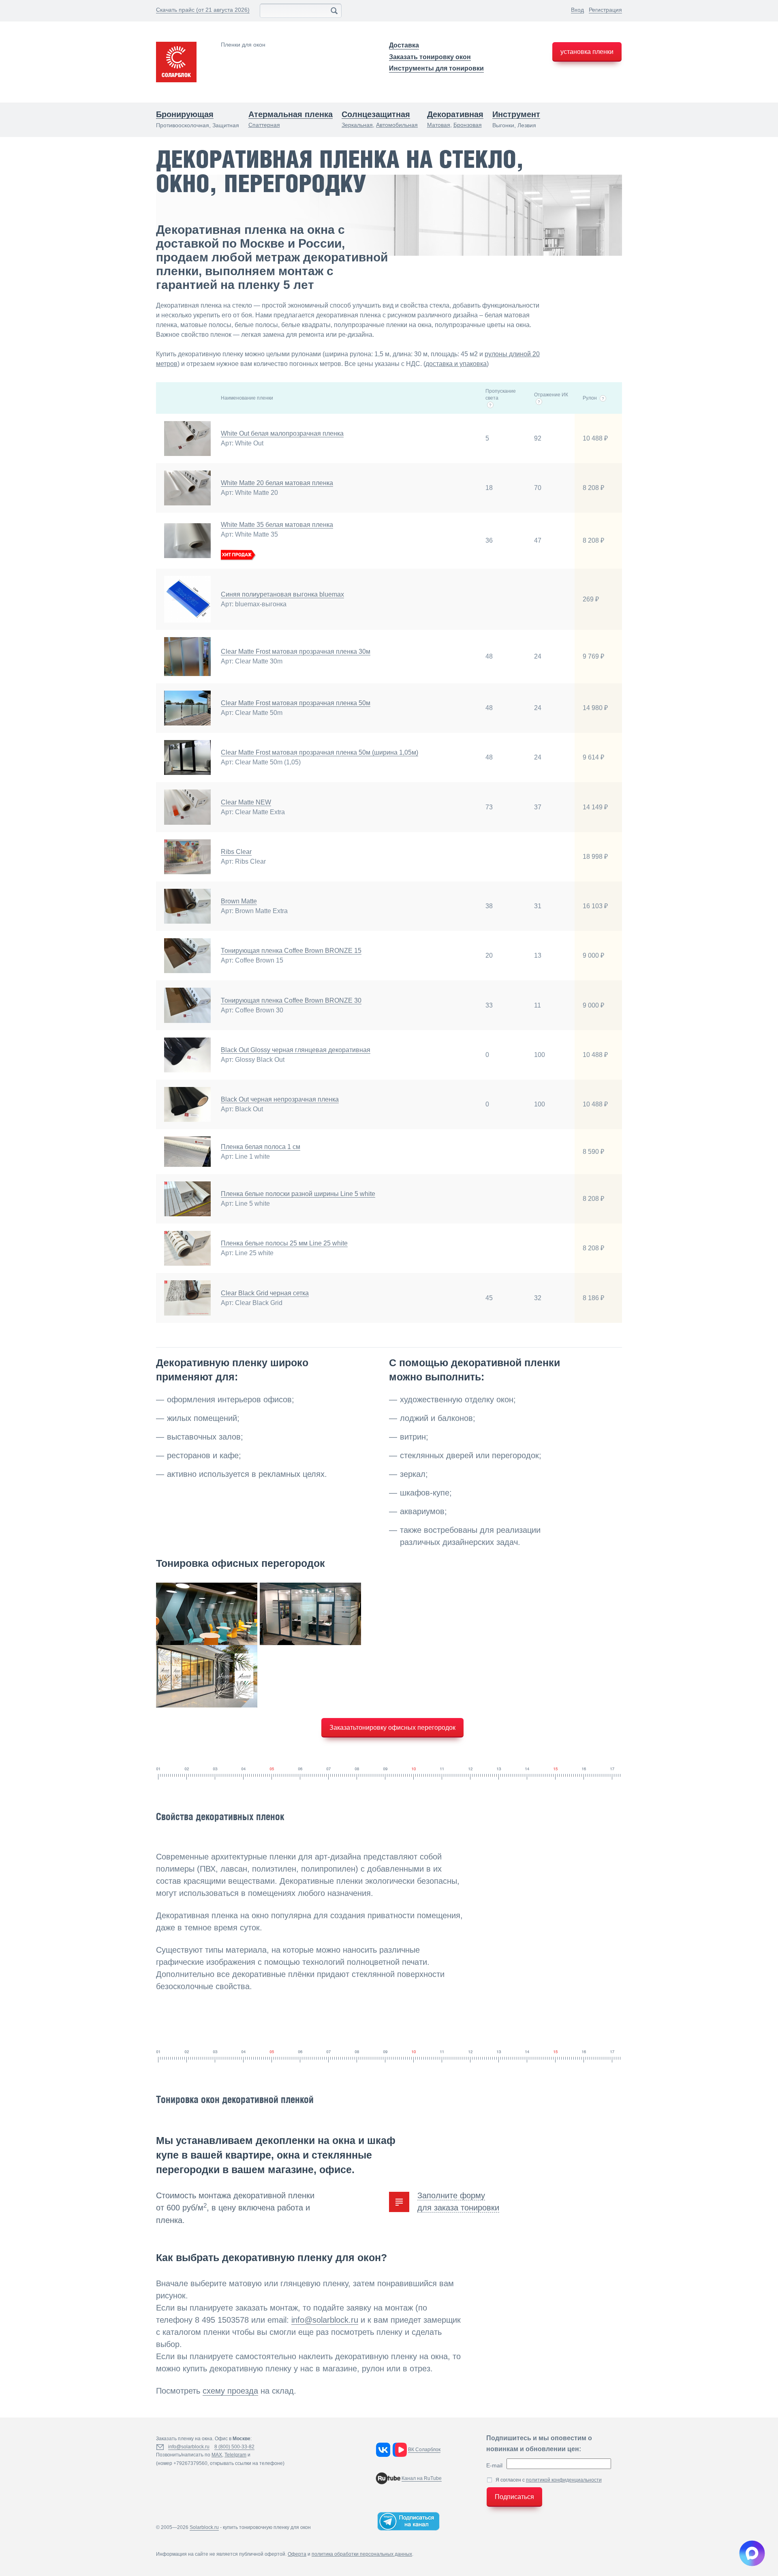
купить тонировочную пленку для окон (267, 2527)
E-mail (494, 2465)
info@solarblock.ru (325, 2320)
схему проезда (230, 2391)
